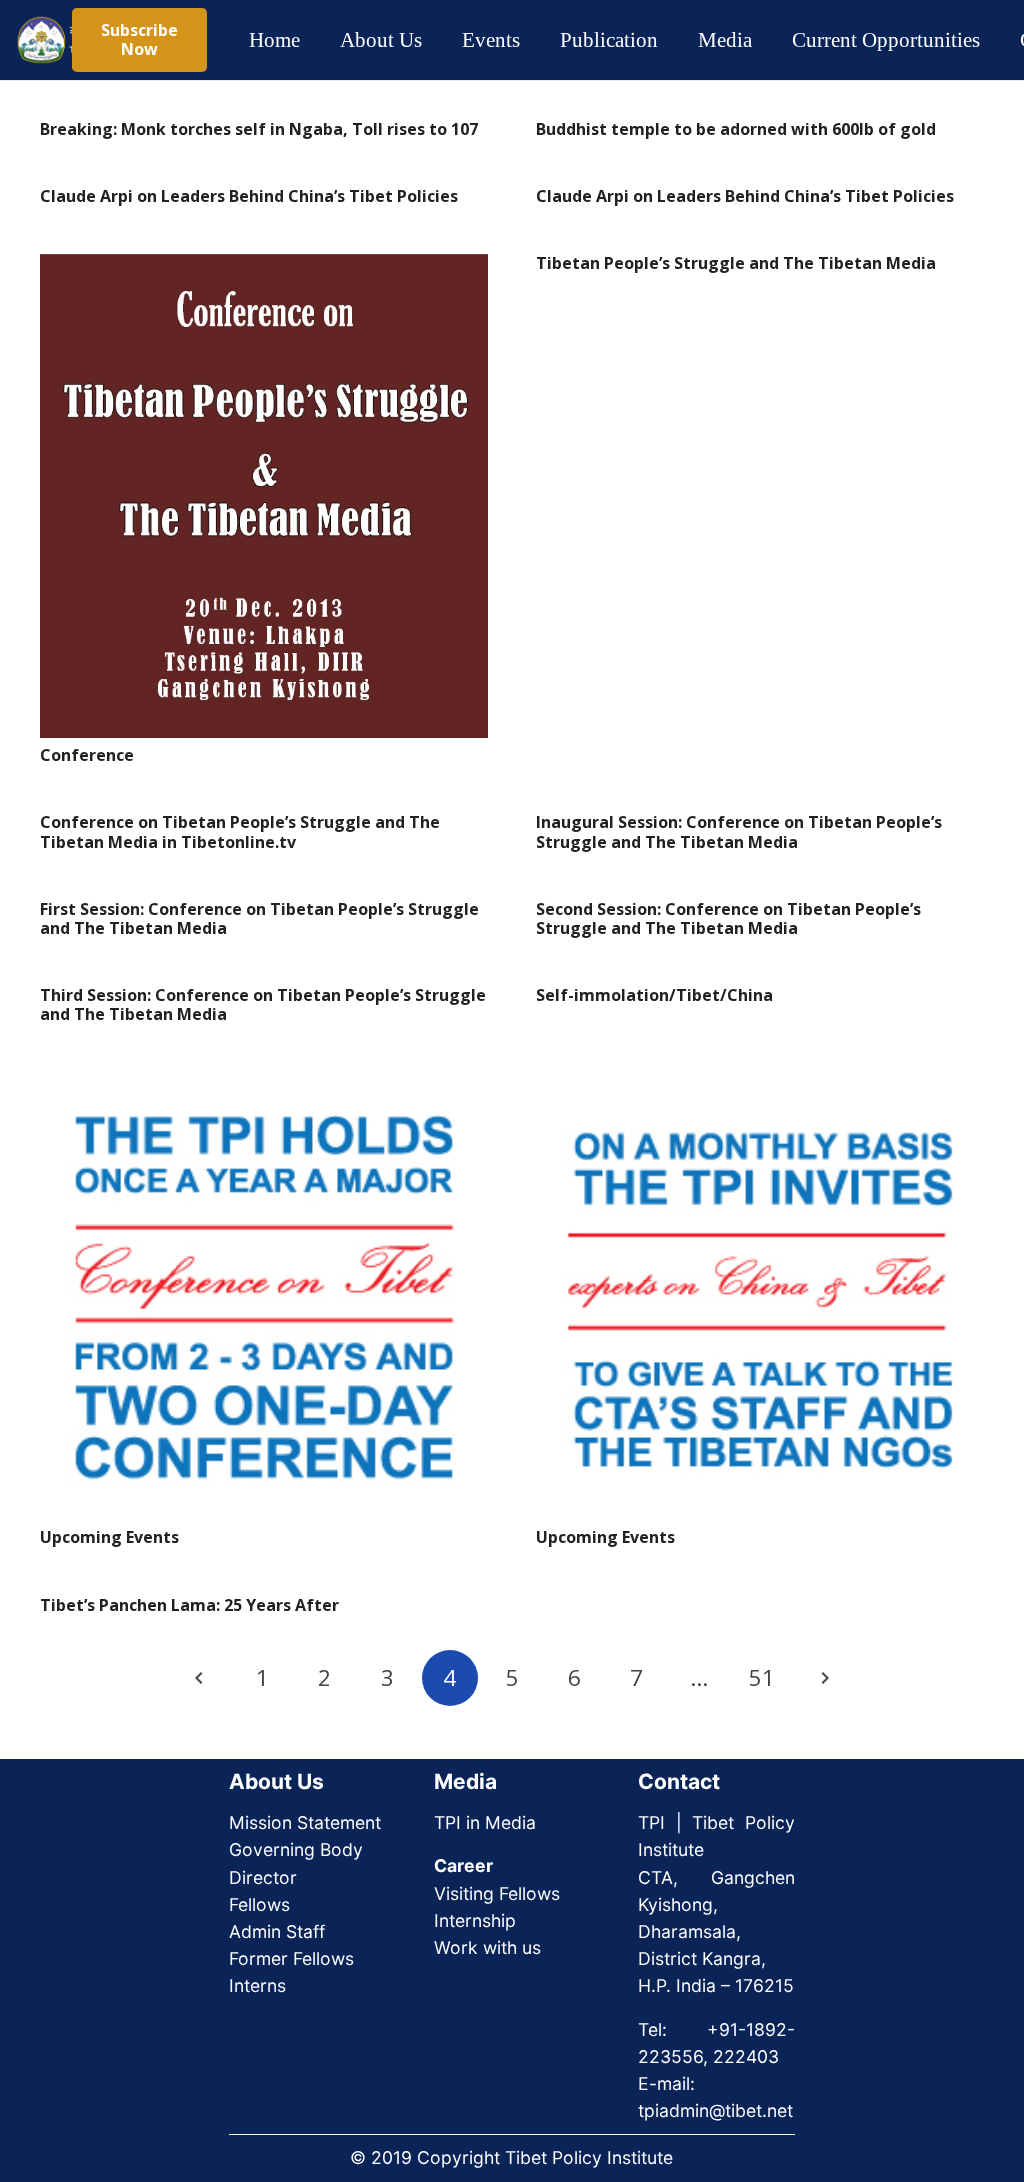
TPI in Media (485, 1822)
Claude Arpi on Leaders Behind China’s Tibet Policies (249, 196)
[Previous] (200, 1678)
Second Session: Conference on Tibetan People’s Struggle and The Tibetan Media (728, 918)
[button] (439, 40)
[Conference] (264, 496)
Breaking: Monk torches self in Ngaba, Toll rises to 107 (259, 129)
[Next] (824, 1678)
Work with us (487, 1947)
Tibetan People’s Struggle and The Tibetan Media (736, 263)
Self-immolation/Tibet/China (654, 995)
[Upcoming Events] (264, 1296)
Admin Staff (277, 1931)
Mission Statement (305, 1822)
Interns (257, 1985)
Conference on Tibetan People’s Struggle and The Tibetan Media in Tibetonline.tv (240, 831)
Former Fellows (291, 1958)
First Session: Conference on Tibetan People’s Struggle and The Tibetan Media (259, 918)
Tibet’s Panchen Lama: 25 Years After (189, 1605)
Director (263, 1877)
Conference (87, 755)
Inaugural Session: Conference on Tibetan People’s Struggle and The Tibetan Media (739, 831)
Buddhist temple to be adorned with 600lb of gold (736, 129)
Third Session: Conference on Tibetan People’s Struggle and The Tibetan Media (263, 1004)
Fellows (259, 1904)
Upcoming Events (109, 1537)
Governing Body (296, 1849)
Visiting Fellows (497, 1893)
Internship (475, 1920)
